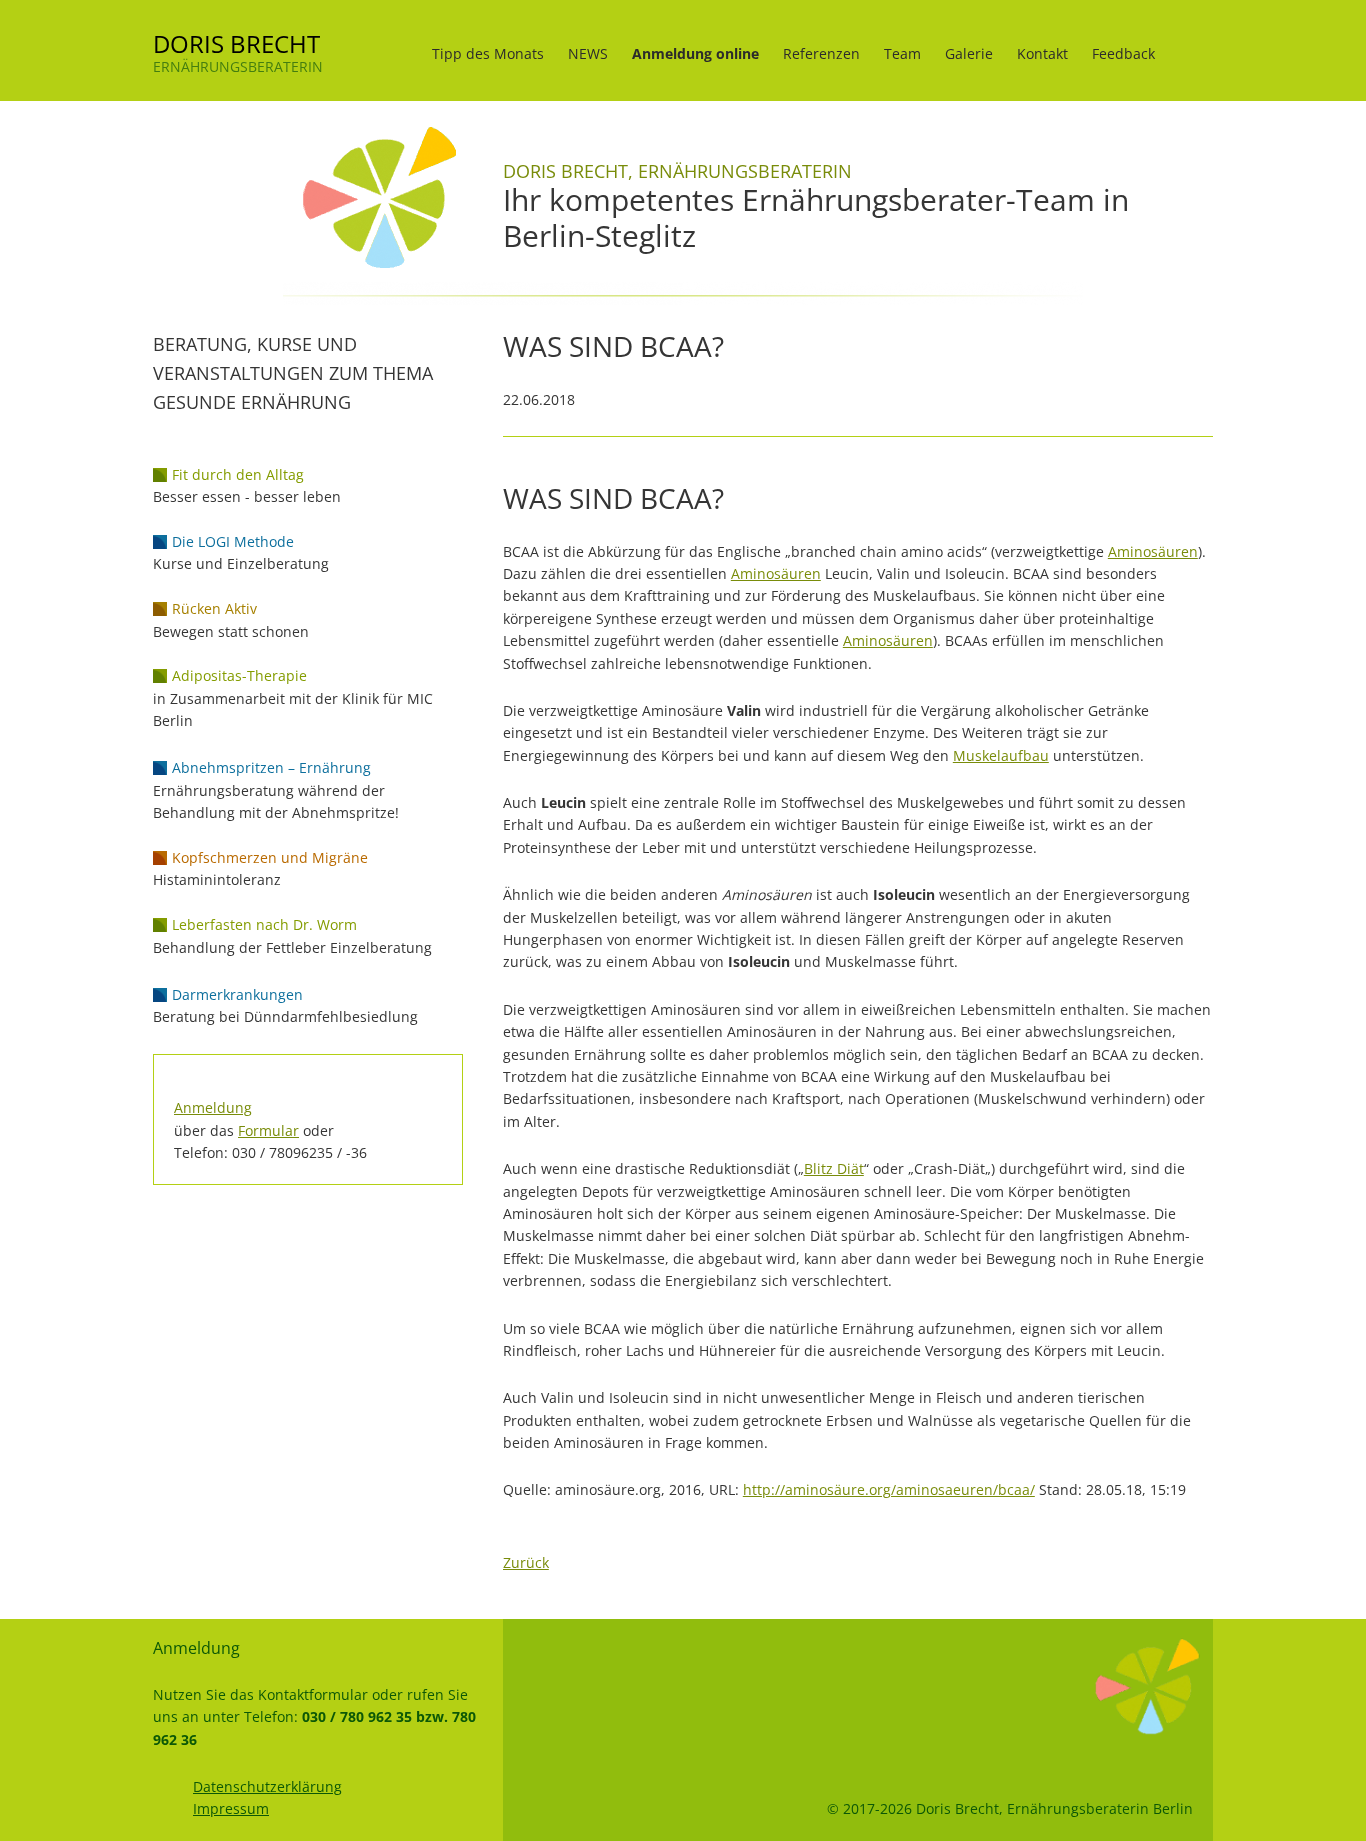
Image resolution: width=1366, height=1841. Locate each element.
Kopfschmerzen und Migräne (270, 857)
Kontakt (1042, 53)
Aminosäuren (1153, 551)
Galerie (969, 53)
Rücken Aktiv (214, 608)
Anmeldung (213, 1107)
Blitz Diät (834, 1168)
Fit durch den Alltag (238, 474)
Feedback (1123, 53)
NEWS (588, 53)
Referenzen (821, 53)
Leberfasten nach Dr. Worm (264, 924)
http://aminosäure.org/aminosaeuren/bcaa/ (889, 1489)
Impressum (231, 1808)
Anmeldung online (695, 53)
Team (902, 53)
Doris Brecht (236, 43)
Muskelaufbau (1001, 755)
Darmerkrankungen (237, 994)
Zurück (526, 1562)
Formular (268, 1130)
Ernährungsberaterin (238, 66)
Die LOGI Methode (233, 541)
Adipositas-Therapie (239, 675)
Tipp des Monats (488, 53)
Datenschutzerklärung (267, 1786)
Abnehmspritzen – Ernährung (271, 767)
